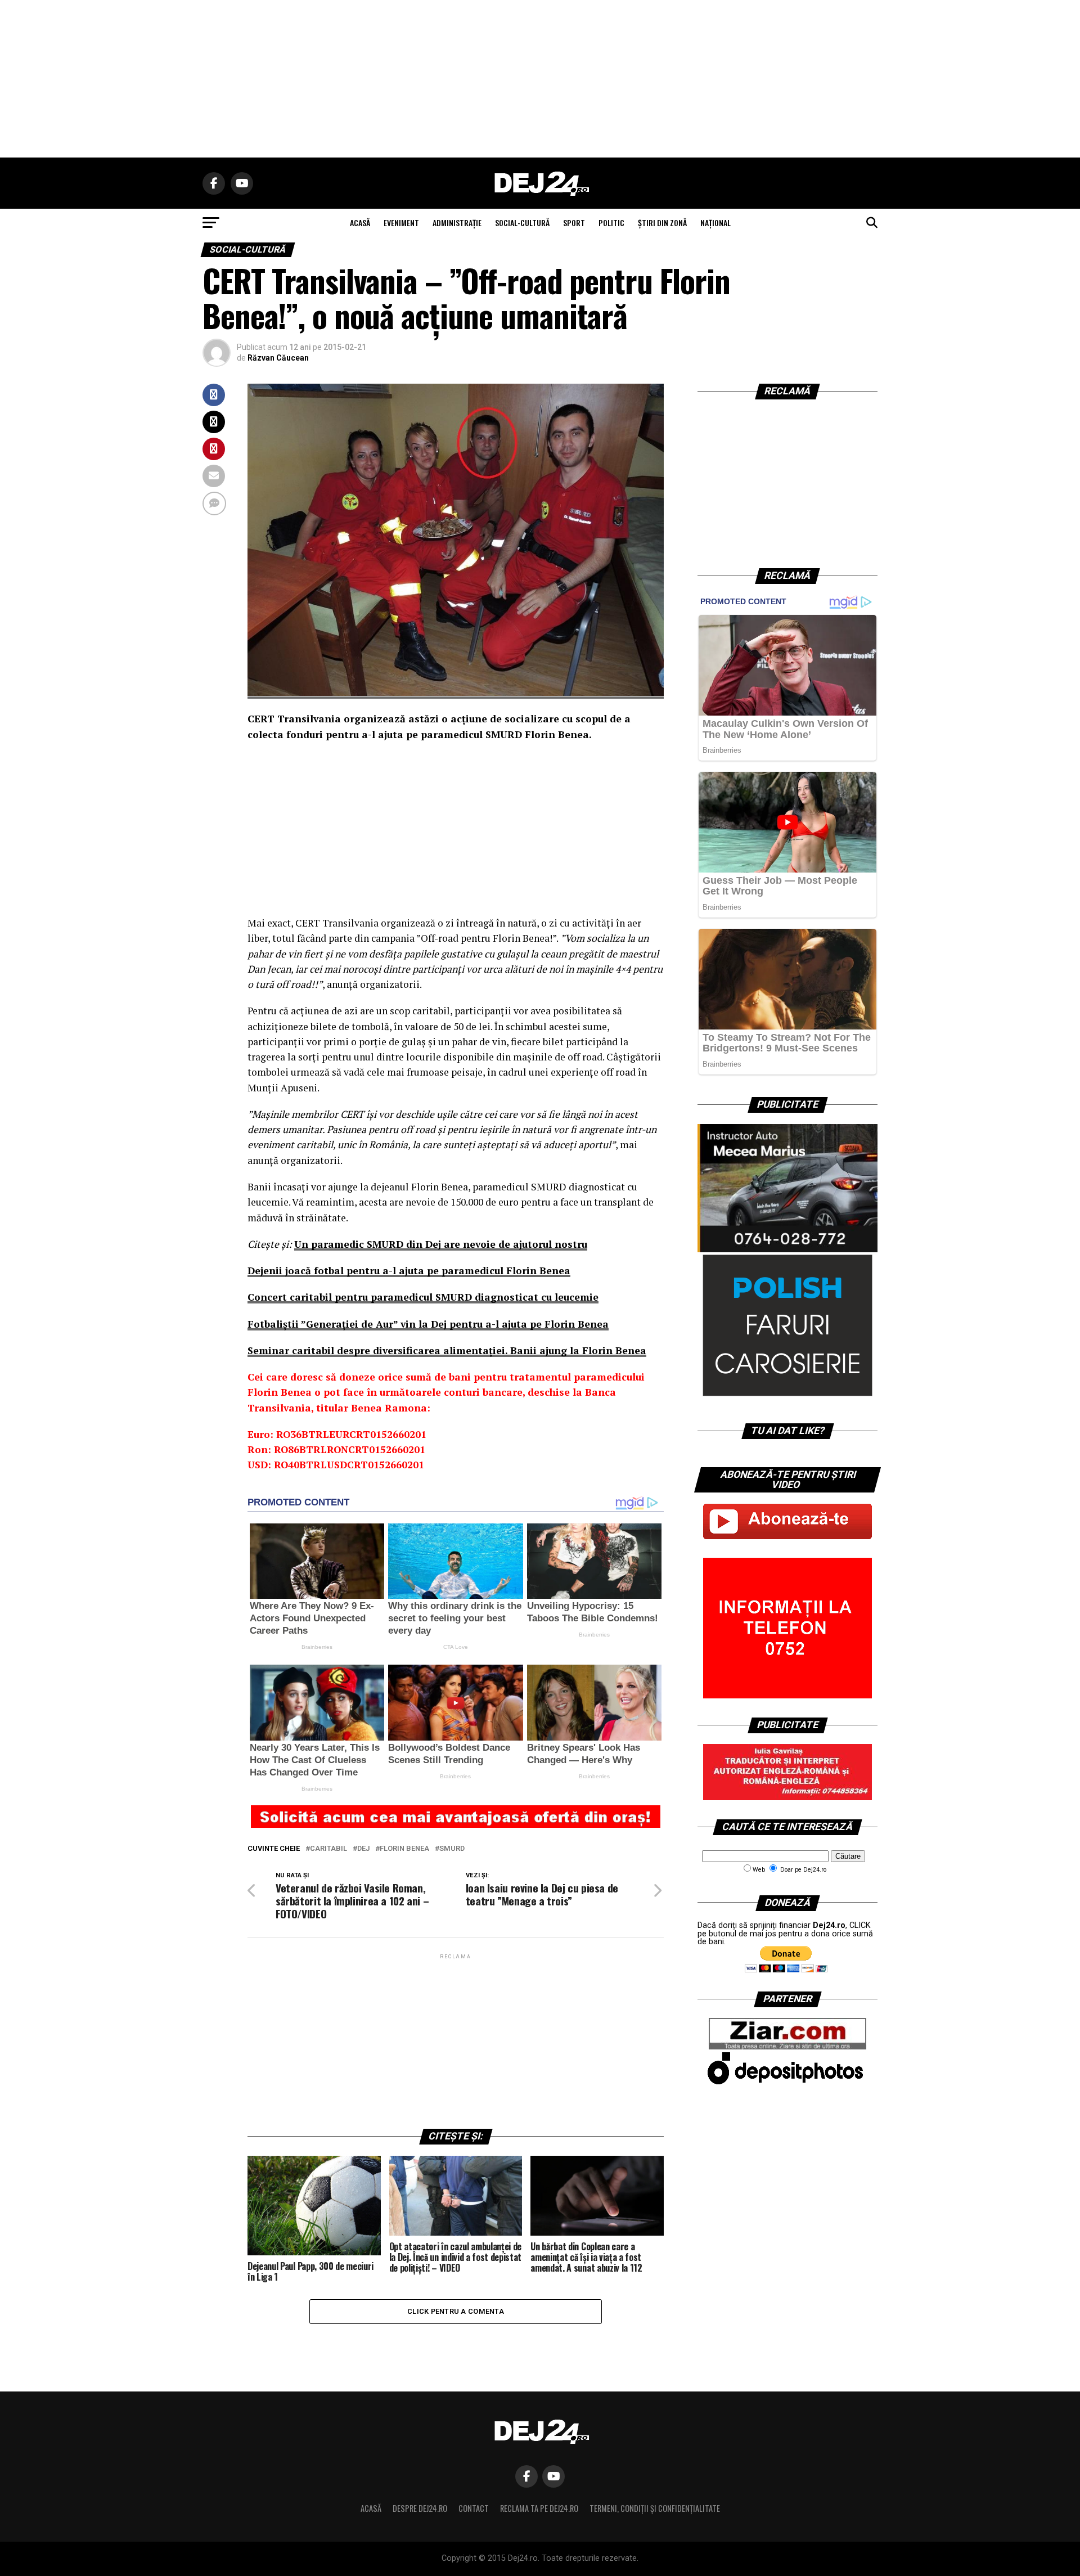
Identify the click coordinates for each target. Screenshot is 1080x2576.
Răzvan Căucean (278, 358)
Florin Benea (404, 1849)
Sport (574, 222)
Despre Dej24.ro (420, 2508)
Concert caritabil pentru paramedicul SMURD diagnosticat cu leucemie (423, 1297)
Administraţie (457, 222)
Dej (363, 1849)
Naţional (715, 222)
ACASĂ (360, 222)
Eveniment (401, 222)
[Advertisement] (540, 79)
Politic (611, 222)
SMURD (452, 1849)
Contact (474, 2508)
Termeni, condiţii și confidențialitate (655, 2508)
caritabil (328, 1849)
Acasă (371, 2508)
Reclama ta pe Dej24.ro (539, 2508)
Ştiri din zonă (662, 222)
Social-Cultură (522, 222)
